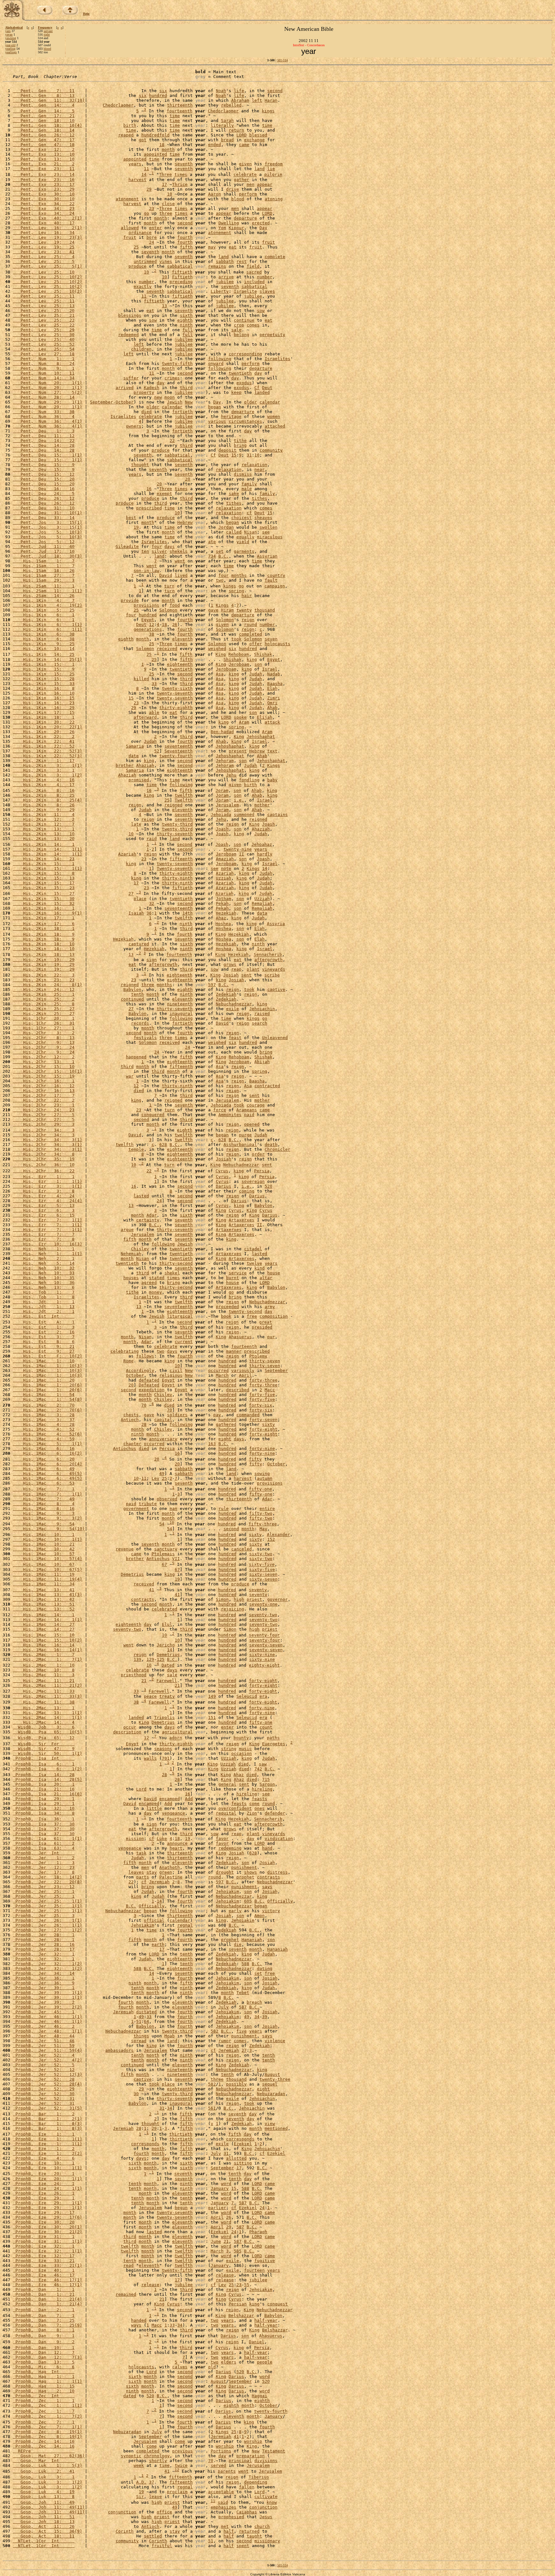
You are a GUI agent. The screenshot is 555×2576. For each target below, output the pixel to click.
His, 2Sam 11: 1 (44, 586)
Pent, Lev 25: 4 (44, 257)
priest (254, 1599)
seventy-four (264, 1635)
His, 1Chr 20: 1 (44, 1018)
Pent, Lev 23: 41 (44, 252)
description (127, 1732)
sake (234, 494)
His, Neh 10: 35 (44, 1278)
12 (152, 624)
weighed (217, 649)
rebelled (231, 105)
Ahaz (221, 918)
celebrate (245, 175)
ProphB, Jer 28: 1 (44, 1935)
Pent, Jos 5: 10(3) (48, 532)
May (263, 1529)
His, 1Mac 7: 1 (44, 1489)
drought (225, 1872)
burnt (233, 1278)
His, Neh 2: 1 (44, 1258)
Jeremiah (159, 1882)
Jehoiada (221, 815)
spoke (240, 717)
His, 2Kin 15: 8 (44, 873)
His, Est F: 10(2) (48, 1356)
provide (130, 600)
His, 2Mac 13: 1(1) (48, 1713)
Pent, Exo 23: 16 (44, 180)
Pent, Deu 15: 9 (44, 465)
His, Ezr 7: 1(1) (48, 1220)
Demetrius (132, 1574)
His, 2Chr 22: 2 (44, 1100)
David (166, 575)
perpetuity (272, 335)
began (215, 407)
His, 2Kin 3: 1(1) (48, 765)
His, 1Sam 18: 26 (44, 571)
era (263, 1696)
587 (243, 2007)
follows (145, 1356)
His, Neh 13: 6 (44, 1287)
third (186, 388)
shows (251, 1872)
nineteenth (180, 1004)
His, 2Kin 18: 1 (44, 928)
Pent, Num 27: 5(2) (48, 392)
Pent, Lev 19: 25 (44, 247)
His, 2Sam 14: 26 (44, 596)
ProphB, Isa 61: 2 (44, 1843)
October (135, 1375)
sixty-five (262, 1565)
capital (163, 1420)
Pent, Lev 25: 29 (44, 330)
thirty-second (176, 1263)
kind (260, 1268)
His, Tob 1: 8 (44, 1297)
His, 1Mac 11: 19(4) (48, 1579)
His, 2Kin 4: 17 (44, 785)
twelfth (184, 795)
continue (244, 320)
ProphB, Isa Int (44, 1758)
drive (233, 189)
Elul (167, 1624)
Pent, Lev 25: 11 (44, 296)
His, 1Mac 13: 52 (44, 1609)
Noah (221, 91)
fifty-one (260, 1489)
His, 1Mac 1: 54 (44, 1395)
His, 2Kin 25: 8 (44, 1004)
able (154, 712)
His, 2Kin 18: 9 (44, 934)
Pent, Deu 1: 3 (44, 431)
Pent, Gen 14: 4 (44, 105)
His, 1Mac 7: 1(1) (48, 1494)
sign (152, 960)
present (238, 751)
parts (143, 1877)
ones (260, 1808)
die (238, 1944)
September (276, 1370)
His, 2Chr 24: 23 (44, 1110)
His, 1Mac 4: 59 (44, 1439)
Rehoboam (239, 655)
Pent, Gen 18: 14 (44, 130)
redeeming (230, 1848)
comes (253, 325)
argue (127, 1230)
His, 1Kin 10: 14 (44, 649)
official (154, 1920)
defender (275, 1813)
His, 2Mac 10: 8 (44, 1670)
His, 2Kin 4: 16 (44, 780)
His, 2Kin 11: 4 (44, 815)
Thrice (180, 184)
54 (162, 1524)
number (265, 277)
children (141, 349)
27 (131, 894)
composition (274, 1316)
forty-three (263, 1380)
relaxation (254, 465)
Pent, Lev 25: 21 (44, 315)
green (166, 1872)
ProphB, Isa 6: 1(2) (48, 1769)
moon (170, 397)
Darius (224, 1186)
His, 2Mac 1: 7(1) (48, 1659)
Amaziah (225, 859)
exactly (143, 286)
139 (137, 1659)
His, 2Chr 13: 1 (44, 1062)
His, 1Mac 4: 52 (44, 1429)
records (140, 1023)
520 (269, 1186)
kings (268, 111)
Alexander (278, 1535)
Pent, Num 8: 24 (44, 364)
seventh (184, 164)
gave (213, 610)
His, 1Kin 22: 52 (44, 746)
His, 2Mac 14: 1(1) (48, 1717)
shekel (172, 1273)
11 (146, 169)
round (251, 624)
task (141, 1853)
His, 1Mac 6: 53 (44, 1483)
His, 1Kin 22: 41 (44, 741)
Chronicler (277, 1149)
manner (234, 1351)
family (249, 484)
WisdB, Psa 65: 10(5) (48, 1732)
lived (181, 575)
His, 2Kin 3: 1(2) (48, 775)
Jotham (224, 899)
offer (256, 644)
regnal (185, 1925)
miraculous (270, 537)
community (271, 450)
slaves (267, 291)
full (188, 330)
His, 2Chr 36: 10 (44, 1165)
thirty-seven (265, 1361)
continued (132, 999)
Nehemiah (131, 1254)
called (234, 532)
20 (188, 479)
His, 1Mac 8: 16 (44, 1509)
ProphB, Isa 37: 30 (44, 1824)
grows (230, 964)
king (252, 659)
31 (249, 455)
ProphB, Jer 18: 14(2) (48, 1877)
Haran (271, 100)
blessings (130, 315)
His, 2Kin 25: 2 (44, 999)
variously (243, 1370)
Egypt (148, 620)
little (154, 1808)
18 (162, 145)
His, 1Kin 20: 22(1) (48, 727)
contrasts (269, 1877)
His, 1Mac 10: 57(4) (48, 1559)
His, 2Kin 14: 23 (44, 859)
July (224, 2007)
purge (245, 1135)
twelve (254, 1263)
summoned (244, 815)
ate (212, 542)
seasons (163, 1749)
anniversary (163, 1439)
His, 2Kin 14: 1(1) (48, 849)
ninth (186, 325)
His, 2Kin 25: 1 (44, 994)
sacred (254, 272)
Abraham (240, 100)
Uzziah (224, 878)
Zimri (274, 698)
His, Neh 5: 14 (44, 1263)
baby (272, 780)
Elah (272, 688)
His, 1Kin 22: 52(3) (48, 751)
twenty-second (245, 1311)
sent (246, 975)
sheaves (263, 518)
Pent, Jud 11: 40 (44, 546)
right (47, 35)
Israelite (245, 291)
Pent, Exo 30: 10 (44, 194)
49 (162, 1474)
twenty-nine (238, 849)
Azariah (127, 854)
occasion (242, 1753)
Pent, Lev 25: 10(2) (48, 277)
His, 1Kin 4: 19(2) (48, 605)
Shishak (263, 655)
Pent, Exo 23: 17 (44, 184)
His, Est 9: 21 (44, 1346)
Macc (270, 1390)
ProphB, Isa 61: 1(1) (48, 1839)
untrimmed (145, 261)
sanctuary (166, 1549)
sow (261, 311)
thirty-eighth (176, 708)
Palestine (171, 1877)
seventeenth (179, 746)
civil (176, 1370)
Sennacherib (268, 955)
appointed (155, 154)
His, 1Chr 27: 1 (44, 1028)
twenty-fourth (176, 756)
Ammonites (230, 1115)
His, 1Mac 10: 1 (44, 1535)
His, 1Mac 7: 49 (44, 1499)
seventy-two (263, 1615)
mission (135, 1839)
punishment (244, 1867)
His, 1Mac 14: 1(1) (48, 1620)
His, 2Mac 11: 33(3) (48, 1696)
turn (169, 586)
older (251, 402)
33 (154, 684)
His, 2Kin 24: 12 (44, 989)
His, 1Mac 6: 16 (44, 1448)
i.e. (239, 800)
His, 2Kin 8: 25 (44, 795)
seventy (258, 1590)
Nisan (251, 532)
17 (164, 184)
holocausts (277, 644)
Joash (269, 824)
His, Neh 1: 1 (44, 1249)
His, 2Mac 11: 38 (44, 1702)
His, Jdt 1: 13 (44, 1307)
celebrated (164, 1609)
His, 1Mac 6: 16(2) (48, 1453)
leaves (136, 1872)
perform (248, 194)
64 (146, 2021)
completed (251, 634)
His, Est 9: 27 (44, 1351)
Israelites (277, 359)
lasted (141, 1196)
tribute (148, 1504)
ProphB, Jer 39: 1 (44, 1988)
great (266, 1322)
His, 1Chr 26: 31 (44, 1023)
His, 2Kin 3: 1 (44, 770)
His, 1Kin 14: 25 (44, 655)
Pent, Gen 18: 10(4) (48, 125)
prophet (245, 1877)
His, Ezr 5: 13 (44, 1206)
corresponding (245, 354)
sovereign (253, 1181)
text (272, 751)
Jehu (231, 775)
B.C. (224, 556)
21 (144, 1681)
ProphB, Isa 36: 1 (44, 1819)
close (168, 204)
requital (226, 1813)
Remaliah (262, 903)
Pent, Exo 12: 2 (44, 149)
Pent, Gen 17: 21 (44, 116)
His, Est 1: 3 (44, 1327)
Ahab (272, 708)
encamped (170, 1799)
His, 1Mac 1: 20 (44, 1380)
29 (149, 189)
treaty (167, 1696)
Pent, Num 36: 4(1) (48, 421)
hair (247, 596)
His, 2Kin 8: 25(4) (48, 800)
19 (136, 527)
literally (222, 125)
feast (235, 1038)
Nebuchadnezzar (234, 1004)
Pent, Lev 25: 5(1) (48, 266)
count (266, 1727)
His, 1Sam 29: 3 (44, 580)
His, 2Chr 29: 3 (44, 1124)
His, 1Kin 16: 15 (44, 698)
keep (236, 392)
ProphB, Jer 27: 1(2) (48, 1930)
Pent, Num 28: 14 (44, 397)
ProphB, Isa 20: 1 (44, 1784)
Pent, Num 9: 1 (44, 368)
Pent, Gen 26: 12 (44, 135)
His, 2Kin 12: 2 (44, 819)
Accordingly (140, 1370)
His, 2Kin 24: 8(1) (48, 985)
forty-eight (263, 1429)
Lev (155, 1478)
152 (271, 1539)
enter (155, 228)
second (275, 91)
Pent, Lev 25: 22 (44, 320)
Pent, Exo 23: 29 (44, 189)
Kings (222, 605)
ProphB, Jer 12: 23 (44, 1867)
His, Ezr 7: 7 (44, 1234)
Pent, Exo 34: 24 (44, 213)
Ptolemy (258, 1356)
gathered (226, 1424)
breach (254, 2002)
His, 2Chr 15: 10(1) (48, 1071)
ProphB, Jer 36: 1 (44, 1978)
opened (252, 1124)
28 (144, 1424)
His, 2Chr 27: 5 (44, 1115)
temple (136, 1149)
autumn (265, 1478)
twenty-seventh (175, 693)
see (266, 532)
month (168, 149)
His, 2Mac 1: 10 (44, 1665)
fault (271, 580)
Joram (222, 790)
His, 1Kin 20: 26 (44, 732)
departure (245, 218)
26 (175, 624)
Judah (256, 674)
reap (236, 969)
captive (276, 989)
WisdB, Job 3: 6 (44, 1727)
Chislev (140, 1249)
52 (157, 751)
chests (131, 1415)
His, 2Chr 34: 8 (44, 1154)
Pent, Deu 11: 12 (44, 436)
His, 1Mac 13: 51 (44, 1604)
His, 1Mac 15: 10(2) (48, 1640)
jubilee (225, 282)
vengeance (173, 1813)
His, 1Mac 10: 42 (44, 1549)
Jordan (226, 527)
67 (164, 1565)
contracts (143, 1599)
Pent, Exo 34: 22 (44, 204)
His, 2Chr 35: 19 (44, 1159)
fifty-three (263, 1524)
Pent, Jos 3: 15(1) (48, 522)
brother (125, 765)
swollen (269, 527)
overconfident (235, 1808)
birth (130, 125)
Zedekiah (226, 994)
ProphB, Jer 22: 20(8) (48, 1882)
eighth (185, 320)
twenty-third (177, 824)
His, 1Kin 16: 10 (44, 693)
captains (277, 815)
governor (277, 1599)
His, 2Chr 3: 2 (44, 1033)
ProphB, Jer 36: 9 (44, 1983)
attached (275, 426)
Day (263, 228)
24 (152, 242)
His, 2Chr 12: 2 (44, 1057)
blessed (258, 135)
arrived (125, 388)
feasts (260, 1799)
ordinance (140, 233)
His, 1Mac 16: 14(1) (48, 1650)
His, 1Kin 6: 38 (44, 634)
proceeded (227, 1307)
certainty (148, 1220)
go (146, 213)
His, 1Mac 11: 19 (44, 1574)
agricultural (177, 1732)
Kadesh (152, 388)
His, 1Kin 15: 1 (44, 664)
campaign (275, 586)
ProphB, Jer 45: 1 (44, 2012)
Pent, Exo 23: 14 (44, 175)
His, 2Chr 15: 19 (44, 1076)
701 (166, 1758)
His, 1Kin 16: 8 (44, 688)
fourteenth (180, 111)
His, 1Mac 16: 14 (44, 1645)
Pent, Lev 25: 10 (44, 272)
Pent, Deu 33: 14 (44, 518)
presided (262, 1327)
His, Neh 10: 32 (44, 1268)
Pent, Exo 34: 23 (44, 208)
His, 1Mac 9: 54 (44, 1524)
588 (245, 1964)
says (267, 1887)
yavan (9, 35)
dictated (146, 2012)
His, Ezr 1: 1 (44, 1177)
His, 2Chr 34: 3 (44, 1130)
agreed (149, 1283)
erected (261, 223)
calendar (270, 402)
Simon (222, 1599)
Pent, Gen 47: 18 (44, 145)
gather (242, 180)
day (258, 373)
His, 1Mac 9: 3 (44, 1513)
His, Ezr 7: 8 (44, 1239)
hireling (262, 1789)
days (170, 546)
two (220, 580)
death (271, 1145)
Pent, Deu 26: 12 (44, 498)
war (130, 1076)
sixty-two (261, 1554)
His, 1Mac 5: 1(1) (48, 1444)
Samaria (135, 746)
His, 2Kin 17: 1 (44, 918)
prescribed (149, 508)
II (242, 854)
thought (140, 465)
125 (161, 1659)
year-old (10, 45)
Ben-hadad (222, 732)
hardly (265, 854)
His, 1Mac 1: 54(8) (48, 1399)
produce (137, 266)
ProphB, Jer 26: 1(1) (48, 1920)
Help (86, 14)
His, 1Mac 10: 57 (44, 1554)
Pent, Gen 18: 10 (44, 121)
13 (164, 306)
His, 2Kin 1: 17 (44, 761)
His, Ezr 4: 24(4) (48, 1201)
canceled (242, 1549)
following (220, 359)
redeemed (128, 335)
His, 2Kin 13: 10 (44, 834)
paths (273, 1738)
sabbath (225, 261)
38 (152, 634)
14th (188, 913)
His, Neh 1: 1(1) (48, 1254)
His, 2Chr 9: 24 (44, 1047)
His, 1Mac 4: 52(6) (48, 1434)
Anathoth (170, 1867)
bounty (241, 1738)
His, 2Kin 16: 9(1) (48, 913)
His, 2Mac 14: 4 (44, 1722)
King (221, 655)
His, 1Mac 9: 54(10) (49, 1529)
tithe (240, 441)
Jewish (175, 402)
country (276, 575)
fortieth (182, 412)
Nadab (274, 674)
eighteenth (180, 664)
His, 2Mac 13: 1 (44, 1708)
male (247, 489)
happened (136, 1057)
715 (266, 1779)
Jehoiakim (227, 1891)
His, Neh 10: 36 (44, 1283)
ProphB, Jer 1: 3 (44, 1863)
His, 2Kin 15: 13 (44, 878)
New (189, 402)
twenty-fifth (177, 364)
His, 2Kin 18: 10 (44, 944)
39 (265, 2017)
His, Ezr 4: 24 (44, 1196)
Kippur (236, 228)
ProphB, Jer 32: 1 (44, 1954)
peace (150, 1696)
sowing (262, 1474)
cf (249, 513)
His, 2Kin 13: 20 (44, 839)
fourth (185, 237)
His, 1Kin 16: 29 (44, 708)
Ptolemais (163, 1554)
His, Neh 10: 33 (44, 1273)
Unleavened (275, 1038)
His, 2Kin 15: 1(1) (48, 868)
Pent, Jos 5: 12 (44, 542)
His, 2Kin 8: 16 (44, 790)
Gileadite (127, 546)
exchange (254, 140)
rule (224, 1509)
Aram (244, 722)
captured (139, 944)
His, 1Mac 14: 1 (44, 1615)
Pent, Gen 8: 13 (44, 95)
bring (240, 445)
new (158, 397)
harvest (137, 180)
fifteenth (181, 859)
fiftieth (182, 272)
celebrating (125, 1351)
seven (271, 639)
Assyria (276, 924)
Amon (260, 1916)
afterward (145, 717)
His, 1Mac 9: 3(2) (48, 1518)
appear (265, 184)
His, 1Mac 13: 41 (44, 1590)
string (229, 1749)
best (131, 518)
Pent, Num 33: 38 (44, 412)
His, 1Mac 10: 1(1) (48, 1539)
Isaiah (136, 913)
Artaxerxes (242, 1220)
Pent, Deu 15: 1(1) (48, 455)
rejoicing (233, 1609)
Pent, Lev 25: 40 (44, 339)
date (134, 756)
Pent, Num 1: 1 (44, 359)
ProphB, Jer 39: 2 (44, 2002)
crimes (172, 378)
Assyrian (267, 556)
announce (177, 1843)
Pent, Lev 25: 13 (44, 306)
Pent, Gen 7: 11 (44, 91)
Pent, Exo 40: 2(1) (48, 218)
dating (265, 1969)
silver (159, 551)
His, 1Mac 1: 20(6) (48, 1385)
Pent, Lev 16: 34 (44, 233)
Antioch (130, 1420)
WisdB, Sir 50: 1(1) (48, 1753)
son (258, 664)
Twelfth (184, 800)
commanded (248, 1415)
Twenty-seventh (175, 868)
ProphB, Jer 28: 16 (44, 1944)
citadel (253, 1249)
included (254, 282)
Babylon (132, 989)
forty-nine (262, 1448)
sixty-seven (263, 1574)
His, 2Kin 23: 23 (44, 980)
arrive (226, 277)
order (258, 1154)
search (260, 1023)
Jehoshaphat (261, 737)
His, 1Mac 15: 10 (44, 1635)
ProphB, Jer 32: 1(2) (48, 1964)
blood (47, 49)
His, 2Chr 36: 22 (44, 1171)
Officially (280, 1901)
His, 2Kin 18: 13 (44, 955)
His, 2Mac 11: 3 (44, 1675)
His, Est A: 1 (44, 1322)
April (245, 1375)
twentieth (240, 373)
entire (267, 1509)
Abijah (262, 1062)
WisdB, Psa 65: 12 (44, 1738)
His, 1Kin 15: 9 (44, 669)
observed (167, 1499)
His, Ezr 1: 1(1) (48, 1181)
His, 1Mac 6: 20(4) (48, 1464)
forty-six (260, 1405)
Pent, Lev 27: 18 (44, 354)
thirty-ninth (177, 878)
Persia (262, 1171)
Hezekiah (226, 913)
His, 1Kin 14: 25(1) (48, 659)
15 (234, 455)
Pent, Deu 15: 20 (44, 479)
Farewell (167, 1681)
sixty (269, 1424)
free (252, 1316)
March (222, 1375)
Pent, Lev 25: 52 (44, 344)
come (254, 1804)
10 (170, 194)
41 (152, 1590)
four (157, 546)
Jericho (166, 1645)
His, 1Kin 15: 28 (44, 679)
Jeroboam (239, 664)
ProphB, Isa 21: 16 (44, 1789)
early (235, 1911)
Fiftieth (182, 277)
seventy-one (263, 1604)
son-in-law (146, 571)
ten (145, 551)
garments (244, 551)
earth (158, 1944)
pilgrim (273, 175)
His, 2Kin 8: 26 (44, 805)
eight (225, 1439)
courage (256, 1105)
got (143, 140)
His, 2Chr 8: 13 (44, 1038)
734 (212, 556)
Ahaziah (145, 765)
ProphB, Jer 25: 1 (44, 1891)
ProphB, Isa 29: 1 (44, 1799)
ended (215, 145)
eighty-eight (264, 1665)
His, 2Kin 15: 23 (44, 888)
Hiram (227, 610)
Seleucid (247, 1696)
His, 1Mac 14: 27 (44, 1624)
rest (242, 261)
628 (222, 1140)
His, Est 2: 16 (44, 1332)
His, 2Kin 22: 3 (44, 975)
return (236, 130)
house (274, 1273)
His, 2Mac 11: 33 (44, 1691)
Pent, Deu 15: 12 (44, 474)
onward (216, 364)
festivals (145, 1038)
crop (239, 325)
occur (130, 1727)
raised (262, 1014)
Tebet (243, 1993)
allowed (130, 228)
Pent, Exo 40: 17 (44, 223)
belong (242, 335)
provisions (146, 605)
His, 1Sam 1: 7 (44, 561)
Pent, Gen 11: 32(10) (49, 100)
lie (271, 169)
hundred (158, 95)
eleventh (182, 639)
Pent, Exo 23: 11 (44, 169)
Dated (168, 1665)
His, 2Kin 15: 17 (44, 883)
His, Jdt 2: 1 (44, 1311)
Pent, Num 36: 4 (44, 416)
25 (136, 247)
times (181, 175)
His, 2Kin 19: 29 (44, 960)
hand (267, 1848)
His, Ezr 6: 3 (44, 1210)
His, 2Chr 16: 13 (44, 1091)
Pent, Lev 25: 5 (44, 261)
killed (141, 679)
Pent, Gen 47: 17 (44, 140)
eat (233, 247)
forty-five (262, 1395)
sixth (186, 315)
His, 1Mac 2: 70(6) (48, 1410)
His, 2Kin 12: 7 (44, 824)
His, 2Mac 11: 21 (44, 1681)
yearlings (11, 52)
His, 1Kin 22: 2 (44, 737)
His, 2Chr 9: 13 (44, 1042)
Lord (141, 1789)
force (220, 1110)
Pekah (222, 903)
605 (248, 1901)
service (238, 1273)
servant (48, 31)
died (146, 412)
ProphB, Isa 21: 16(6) (48, 1794)
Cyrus (222, 1171)
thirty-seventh (175, 834)
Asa (220, 674)
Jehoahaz (262, 844)
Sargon (267, 1784)
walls (150, 1758)
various (217, 421)
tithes (260, 498)
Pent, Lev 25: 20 (44, 311)
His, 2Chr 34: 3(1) (48, 1140)
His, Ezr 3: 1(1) (48, 1186)
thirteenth (180, 105)
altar (266, 1278)
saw (263, 1764)
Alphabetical (14, 27)
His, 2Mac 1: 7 (44, 1655)
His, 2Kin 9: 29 (44, 810)
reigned (173, 805)
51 (139, 2021)
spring (236, 591)
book (226, 1316)
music (245, 1749)
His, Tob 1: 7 (44, 1292)
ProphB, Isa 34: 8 (44, 1813)
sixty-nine (262, 1655)
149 (212, 1696)
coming (247, 1191)
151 (212, 1717)
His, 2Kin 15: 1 (44, 864)
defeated (149, 1380)
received (167, 649)
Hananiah (252, 1940)
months (239, 575)
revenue (125, 1549)
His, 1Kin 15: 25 (44, 674)
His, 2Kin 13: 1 (44, 829)
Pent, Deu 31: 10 (44, 508)
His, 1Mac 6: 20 (44, 1459)
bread (227, 140)
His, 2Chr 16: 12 (44, 1086)
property (144, 392)
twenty (244, 610)
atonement (127, 199)
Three (165, 175)
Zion (252, 1813)
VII (176, 1559)
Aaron (215, 194)
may (212, 247)
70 (144, 1405)
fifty (255, 1459)
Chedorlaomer (118, 105)
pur (271, 1337)
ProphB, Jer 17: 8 (44, 1872)
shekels (179, 551)
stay (152, 1872)
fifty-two (261, 1513)
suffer (131, 378)
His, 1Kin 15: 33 (44, 684)
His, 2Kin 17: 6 (44, 924)
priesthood (134, 1675)
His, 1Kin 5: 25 (44, 610)
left (257, 100)
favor (222, 1839)
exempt (164, 494)
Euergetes (274, 1744)
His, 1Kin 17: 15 (44, 712)
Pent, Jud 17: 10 (44, 551)
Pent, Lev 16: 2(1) (48, 228)
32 (152, 903)
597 (212, 985)
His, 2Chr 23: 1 (44, 1105)
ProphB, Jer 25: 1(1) (48, 1901)
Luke (162, 1839)
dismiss (243, 474)
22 (172, 441)
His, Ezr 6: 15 (44, 1215)
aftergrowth (269, 960)
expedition (152, 1390)
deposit (227, 450)
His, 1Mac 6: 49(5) (48, 1474)
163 (212, 1444)
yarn (8, 31)
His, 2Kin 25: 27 (44, 1009)
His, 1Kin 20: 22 (44, 722)
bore (152, 237)
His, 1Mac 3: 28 (44, 1415)
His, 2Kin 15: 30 (44, 899)
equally (245, 537)
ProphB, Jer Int (44, 1853)
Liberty (220, 291)
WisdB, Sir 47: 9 (44, 1749)
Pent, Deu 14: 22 (44, 441)
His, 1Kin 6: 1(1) (48, 624)
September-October (112, 402)
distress (277, 1872)
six (163, 91)
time (175, 116)
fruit (130, 237)
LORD (242, 135)
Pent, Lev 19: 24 (44, 242)
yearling (10, 49)
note (226, 868)
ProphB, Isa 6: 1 (44, 1764)
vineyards (274, 969)
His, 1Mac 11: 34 (44, 1584)
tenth (137, 994)
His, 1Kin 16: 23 (44, 703)
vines (166, 261)
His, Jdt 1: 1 (44, 1302)
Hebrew (185, 522)
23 (152, 208)
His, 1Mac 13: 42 (44, 1599)
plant (253, 969)
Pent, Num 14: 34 (44, 378)
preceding (181, 282)
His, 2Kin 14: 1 (44, 844)
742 (258, 1769)
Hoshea (223, 924)
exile (233, 1009)
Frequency (45, 27)
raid (152, 839)
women (274, 416)
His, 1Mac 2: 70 (44, 1405)
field (253, 266)
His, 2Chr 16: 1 (44, 1081)
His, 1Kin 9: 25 (44, 644)
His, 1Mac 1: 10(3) (48, 1366)
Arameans (247, 1110)
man (173, 1509)
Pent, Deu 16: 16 (44, 489)
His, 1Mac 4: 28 (44, 1424)
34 (257, 2017)
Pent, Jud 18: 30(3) (48, 556)
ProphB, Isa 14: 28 (44, 1775)
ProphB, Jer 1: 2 (44, 1858)
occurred (218, 1370)
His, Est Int (44, 1316)
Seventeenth (179, 751)
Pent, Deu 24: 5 (44, 494)
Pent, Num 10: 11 (44, 373)
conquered (153, 1115)
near (260, 469)
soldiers (177, 1415)
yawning (11, 38)
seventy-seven (266, 1645)
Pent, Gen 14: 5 (44, 111)
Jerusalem (227, 805)
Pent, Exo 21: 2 (44, 164)
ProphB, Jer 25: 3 (44, 1916)
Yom (222, 228)
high (239, 1599)
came (244, 145)
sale (236, 330)
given (245, 164)
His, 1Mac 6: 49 (44, 1469)
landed (262, 392)
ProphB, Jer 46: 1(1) (48, 2017)
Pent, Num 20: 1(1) (48, 383)
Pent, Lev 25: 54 (44, 349)
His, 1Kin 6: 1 (44, 615)
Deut (267, 388)
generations (148, 629)
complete (275, 257)
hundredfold (155, 135)
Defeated (149, 1385)
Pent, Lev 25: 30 (44, 335)
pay (217, 1415)
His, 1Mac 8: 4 (44, 1504)
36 (149, 913)
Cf (257, 388)
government (136, 1509)
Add (189, 1799)
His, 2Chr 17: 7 (44, 1095)
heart (176, 1848)
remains (217, 266)
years (135, 164)
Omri (272, 703)
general (227, 1784)
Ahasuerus (240, 1337)
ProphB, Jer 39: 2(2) (48, 2007)
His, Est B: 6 (44, 1342)
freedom (274, 164)
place (140, 899)
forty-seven (263, 1420)
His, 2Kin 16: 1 (44, 908)
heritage (231, 416)
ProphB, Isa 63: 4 (44, 1848)
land (260, 169)
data (262, 913)
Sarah (227, 121)
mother (262, 805)
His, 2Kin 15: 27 (44, 894)
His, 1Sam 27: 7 (44, 575)
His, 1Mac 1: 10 (44, 1361)
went (180, 561)
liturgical (180, 1316)
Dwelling (229, 223)
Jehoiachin (262, 1009)
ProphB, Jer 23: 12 (44, 1887)
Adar (152, 1215)
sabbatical (180, 266)
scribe (272, 975)
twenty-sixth (177, 688)
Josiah (231, 975)
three (166, 213)
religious (171, 1375)
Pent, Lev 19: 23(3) (48, 237)
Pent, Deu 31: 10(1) (48, 513)
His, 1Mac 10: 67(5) (48, 1570)
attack (272, 722)
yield (243, 542)
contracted (267, 1086)
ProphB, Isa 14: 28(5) (48, 1779)
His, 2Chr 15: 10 (44, 1067)
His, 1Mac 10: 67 (44, 1565)
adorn (176, 1738)
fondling (249, 780)
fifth (186, 247)
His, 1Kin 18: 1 (44, 717)
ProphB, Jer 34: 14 (44, 1973)
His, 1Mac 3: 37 (44, 1420)
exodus (244, 383)
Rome (128, 1361)
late (136, 824)
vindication (279, 1839)
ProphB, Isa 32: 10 (44, 1808)
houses (131, 1278)
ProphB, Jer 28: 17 (44, 1949)
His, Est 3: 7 (44, 1337)
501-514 (282, 60)
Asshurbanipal (240, 1145)
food (175, 605)
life (239, 91)
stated (157, 1278)
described (238, 1390)
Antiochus (125, 1448)
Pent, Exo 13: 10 (44, 154)
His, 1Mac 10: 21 (44, 1544)
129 (150, 1659)
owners (134, 426)
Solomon (168, 610)
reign (248, 620)
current (184, 1342)
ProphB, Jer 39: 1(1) (48, 1993)
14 (144, 175)
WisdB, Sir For (44, 1744)
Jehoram (225, 761)
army (270, 1307)
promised (139, 780)
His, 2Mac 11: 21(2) (48, 1685)
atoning (274, 199)
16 (149, 489)
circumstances (245, 421)
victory (271, 1911)
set (220, 551)
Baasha (275, 684)
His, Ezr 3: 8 (44, 1191)
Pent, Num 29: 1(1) (48, 402)
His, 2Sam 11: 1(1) (48, 591)
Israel (270, 669)
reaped (126, 135)
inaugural (181, 1014)
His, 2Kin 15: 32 (44, 903)
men (251, 184)
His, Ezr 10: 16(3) (48, 1244)
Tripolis (164, 1717)
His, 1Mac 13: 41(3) (48, 1595)
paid (249, 1115)
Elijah (265, 717)
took (236, 639)
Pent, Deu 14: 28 (44, 445)
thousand (265, 610)
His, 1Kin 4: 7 (44, 600)
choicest (242, 518)
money (155, 1292)
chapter (132, 1444)
